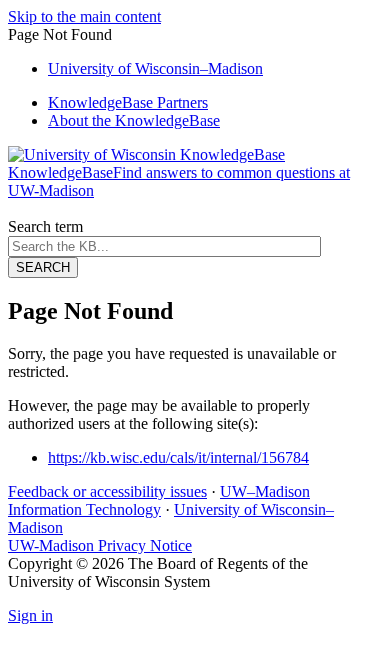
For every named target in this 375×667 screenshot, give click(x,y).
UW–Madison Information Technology (159, 500)
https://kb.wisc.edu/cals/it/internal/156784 (178, 457)
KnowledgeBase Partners (128, 102)
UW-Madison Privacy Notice (100, 545)
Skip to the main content (84, 16)
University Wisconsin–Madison (155, 68)
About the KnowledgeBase (134, 120)
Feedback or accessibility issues (107, 491)
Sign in (30, 615)
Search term (45, 226)
